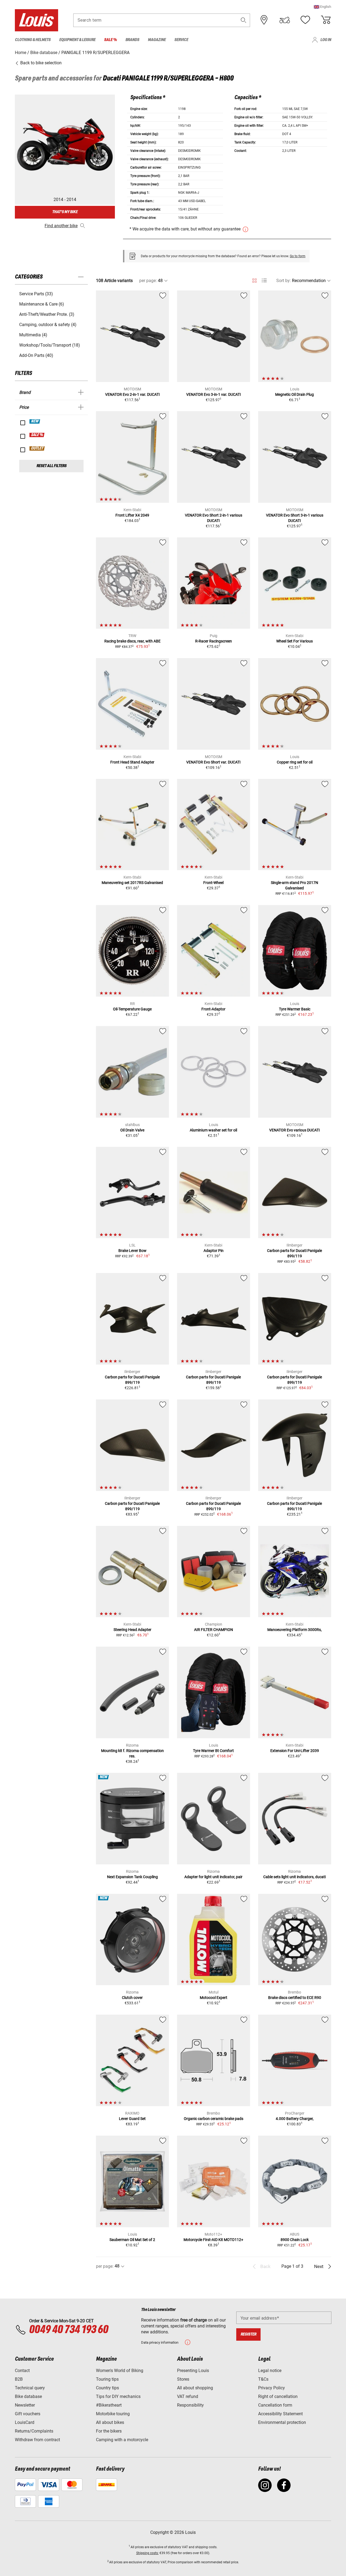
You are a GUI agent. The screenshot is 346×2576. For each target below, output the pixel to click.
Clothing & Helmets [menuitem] (33, 40)
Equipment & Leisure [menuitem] (77, 40)
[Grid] (254, 280)
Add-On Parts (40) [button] (36, 355)
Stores (183, 2379)
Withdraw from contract (37, 2440)
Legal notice (270, 2371)
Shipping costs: (147, 2553)
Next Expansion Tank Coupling (132, 1877)
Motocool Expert (214, 1998)
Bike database (28, 2396)
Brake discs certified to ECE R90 (295, 1998)
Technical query (30, 2388)
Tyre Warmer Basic (295, 1009)
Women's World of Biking (120, 2371)
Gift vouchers (28, 2414)
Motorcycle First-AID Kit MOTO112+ (213, 2240)
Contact (22, 2371)
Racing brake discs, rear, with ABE (132, 641)
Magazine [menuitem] (157, 40)
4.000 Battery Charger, (295, 2119)
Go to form (298, 256)
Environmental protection (282, 2422)
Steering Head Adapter (132, 1630)
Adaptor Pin (214, 1251)
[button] (322, 7)
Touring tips (107, 2379)
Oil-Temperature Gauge (132, 1009)
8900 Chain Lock (295, 2240)
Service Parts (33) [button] (36, 294)
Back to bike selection (40, 63)
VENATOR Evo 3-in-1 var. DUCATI (214, 394)
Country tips (107, 2388)
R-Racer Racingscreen (214, 641)
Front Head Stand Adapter (132, 762)
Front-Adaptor (213, 1009)
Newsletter (25, 2405)
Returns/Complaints (34, 2431)
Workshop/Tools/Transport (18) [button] (50, 345)
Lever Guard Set (132, 2119)
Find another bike (61, 226)
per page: (148, 281)
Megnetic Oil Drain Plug (295, 394)
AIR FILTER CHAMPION (214, 1630)
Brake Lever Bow (132, 1251)
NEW (35, 421)
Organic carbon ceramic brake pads (214, 2119)
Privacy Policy (272, 2388)
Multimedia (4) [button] (33, 335)
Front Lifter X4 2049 (132, 515)
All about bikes (110, 2422)
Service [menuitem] (181, 40)
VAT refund (188, 2396)
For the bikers (109, 2431)
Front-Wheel (213, 883)
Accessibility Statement (280, 2414)
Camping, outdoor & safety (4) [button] (48, 325)
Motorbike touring (113, 2414)
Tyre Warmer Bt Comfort (213, 1751)
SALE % (37, 435)
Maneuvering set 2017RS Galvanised (132, 883)
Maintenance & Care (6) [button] (42, 304)
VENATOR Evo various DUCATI (295, 1130)
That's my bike (65, 212)
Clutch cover (132, 1998)
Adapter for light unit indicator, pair (213, 1877)
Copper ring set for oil (295, 762)
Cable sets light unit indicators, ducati (295, 1877)
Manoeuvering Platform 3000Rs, (295, 1630)
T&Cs (263, 2379)
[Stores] (264, 20)
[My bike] (285, 20)
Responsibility (190, 2405)
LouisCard (25, 2422)
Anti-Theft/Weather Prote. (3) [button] (47, 314)
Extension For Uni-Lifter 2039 (295, 1751)
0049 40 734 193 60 (69, 2330)
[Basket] (326, 20)
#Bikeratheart (109, 2405)
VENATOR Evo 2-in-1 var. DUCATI (132, 394)
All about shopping (195, 2388)
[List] (264, 281)
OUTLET (37, 448)
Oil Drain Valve (132, 1130)
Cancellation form (275, 2405)
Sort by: (284, 281)
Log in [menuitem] (326, 40)
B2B (19, 2379)
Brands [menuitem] (132, 40)
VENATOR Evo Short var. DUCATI (213, 762)
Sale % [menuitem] (110, 40)
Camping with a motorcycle (122, 2440)
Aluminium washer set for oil (213, 1130)
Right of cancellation (278, 2396)
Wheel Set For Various (295, 641)
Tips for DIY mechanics (118, 2396)
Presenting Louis (193, 2371)
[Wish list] (305, 20)
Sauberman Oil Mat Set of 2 (132, 2240)
